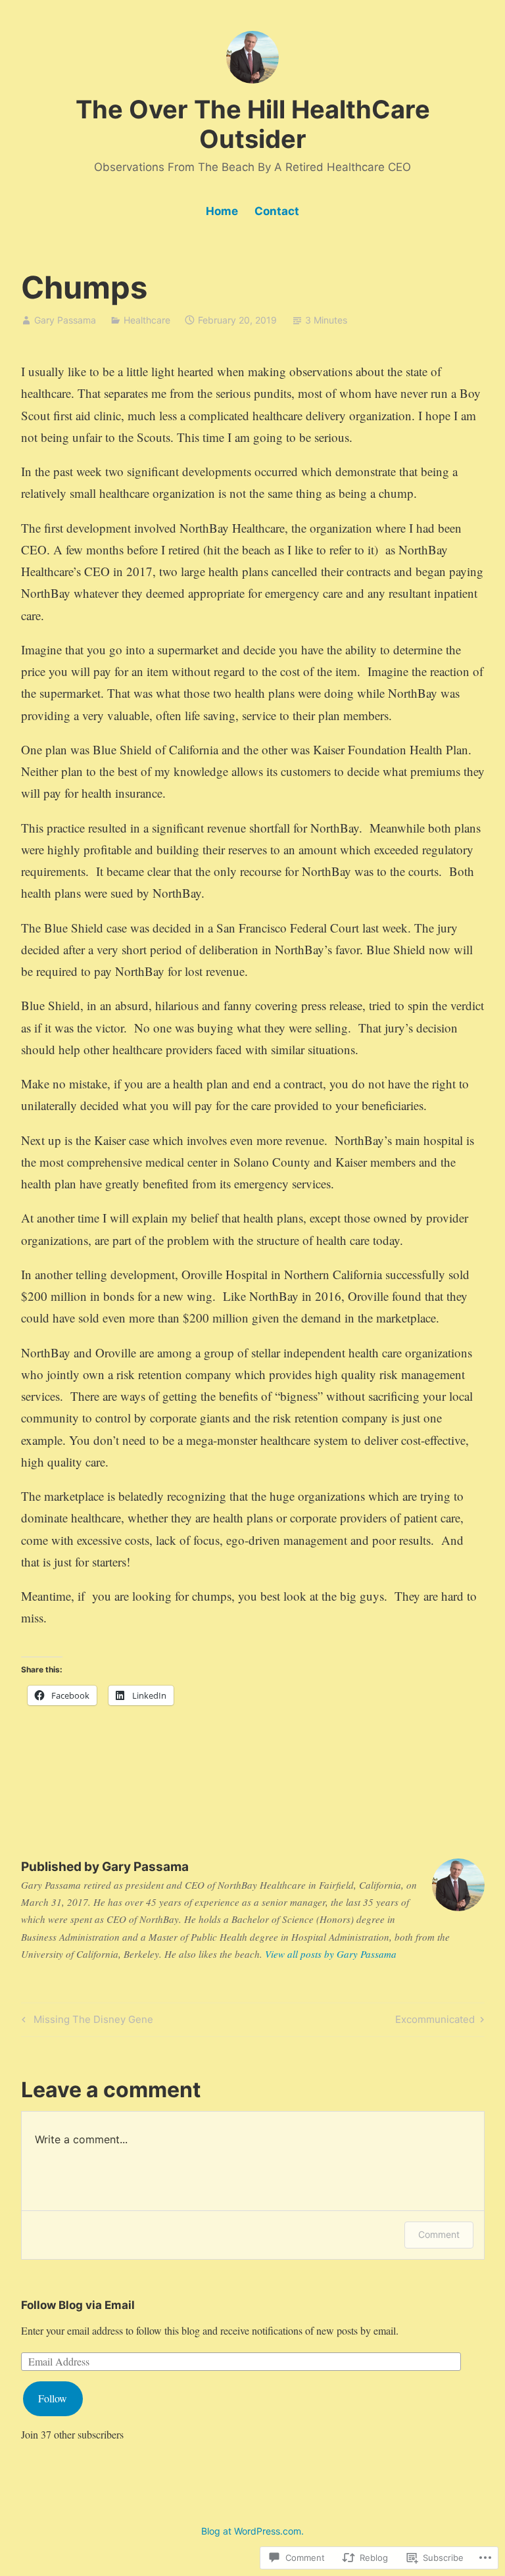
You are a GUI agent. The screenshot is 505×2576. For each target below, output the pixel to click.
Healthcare (147, 320)
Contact (277, 211)
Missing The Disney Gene (85, 2022)
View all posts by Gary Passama (331, 1954)
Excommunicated (435, 2022)
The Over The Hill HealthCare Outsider (253, 124)
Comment (439, 2234)
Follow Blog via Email (78, 2305)
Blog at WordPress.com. (252, 2531)
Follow (53, 2398)
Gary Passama (65, 320)
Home (222, 211)
